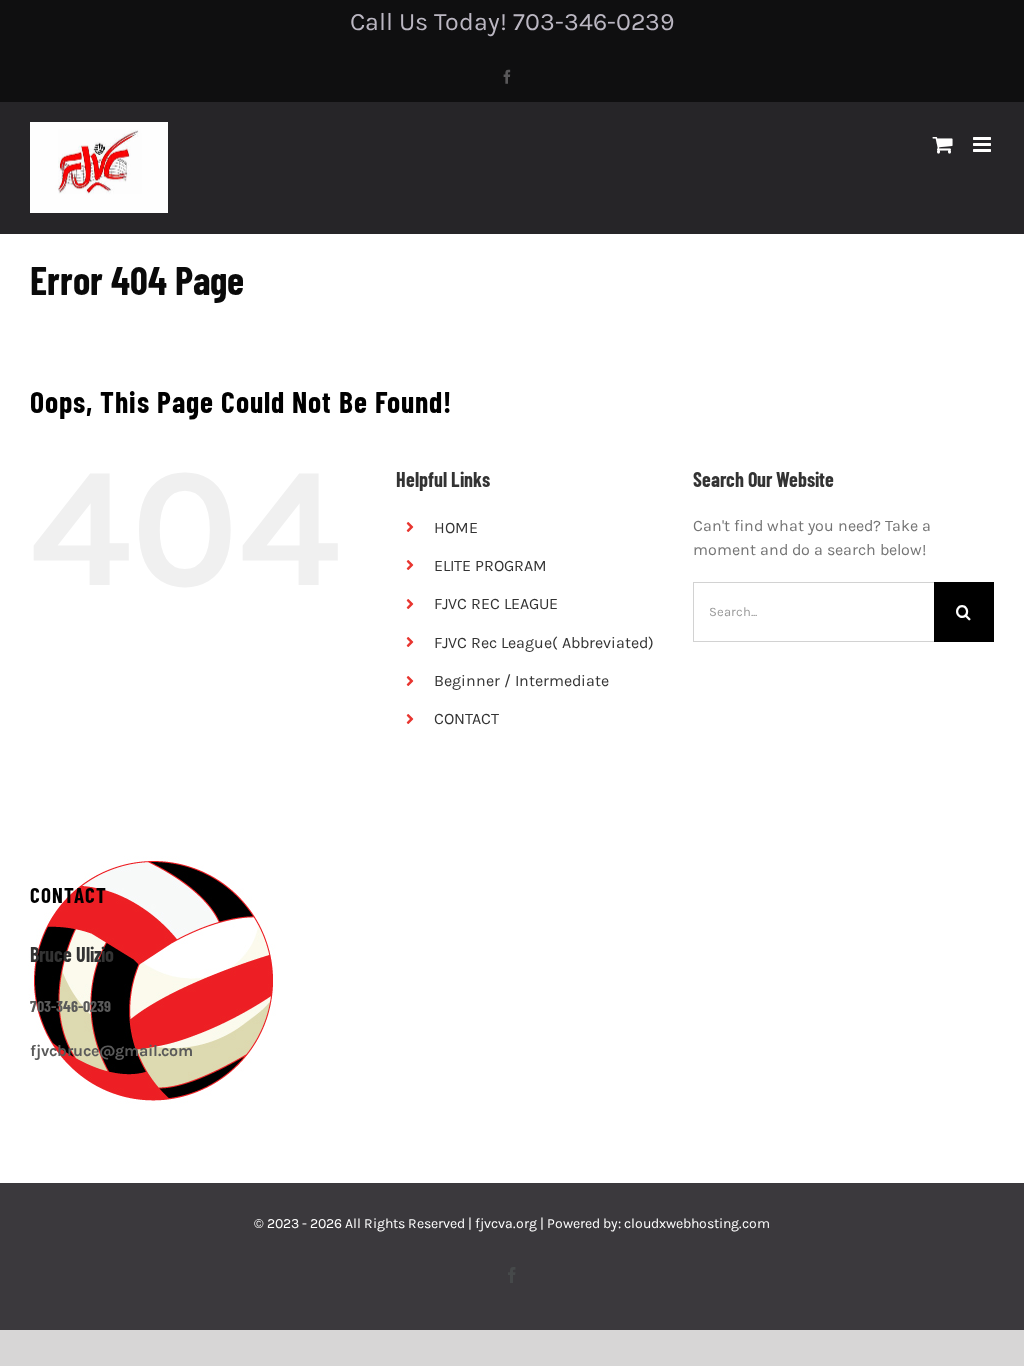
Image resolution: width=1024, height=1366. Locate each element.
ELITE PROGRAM (490, 565)
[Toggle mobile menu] (983, 144)
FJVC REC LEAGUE (496, 603)
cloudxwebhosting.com (697, 1223)
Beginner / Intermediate (521, 680)
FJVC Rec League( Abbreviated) (544, 642)
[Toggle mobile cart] (943, 144)
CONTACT (466, 718)
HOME (456, 527)
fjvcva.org (506, 1223)
